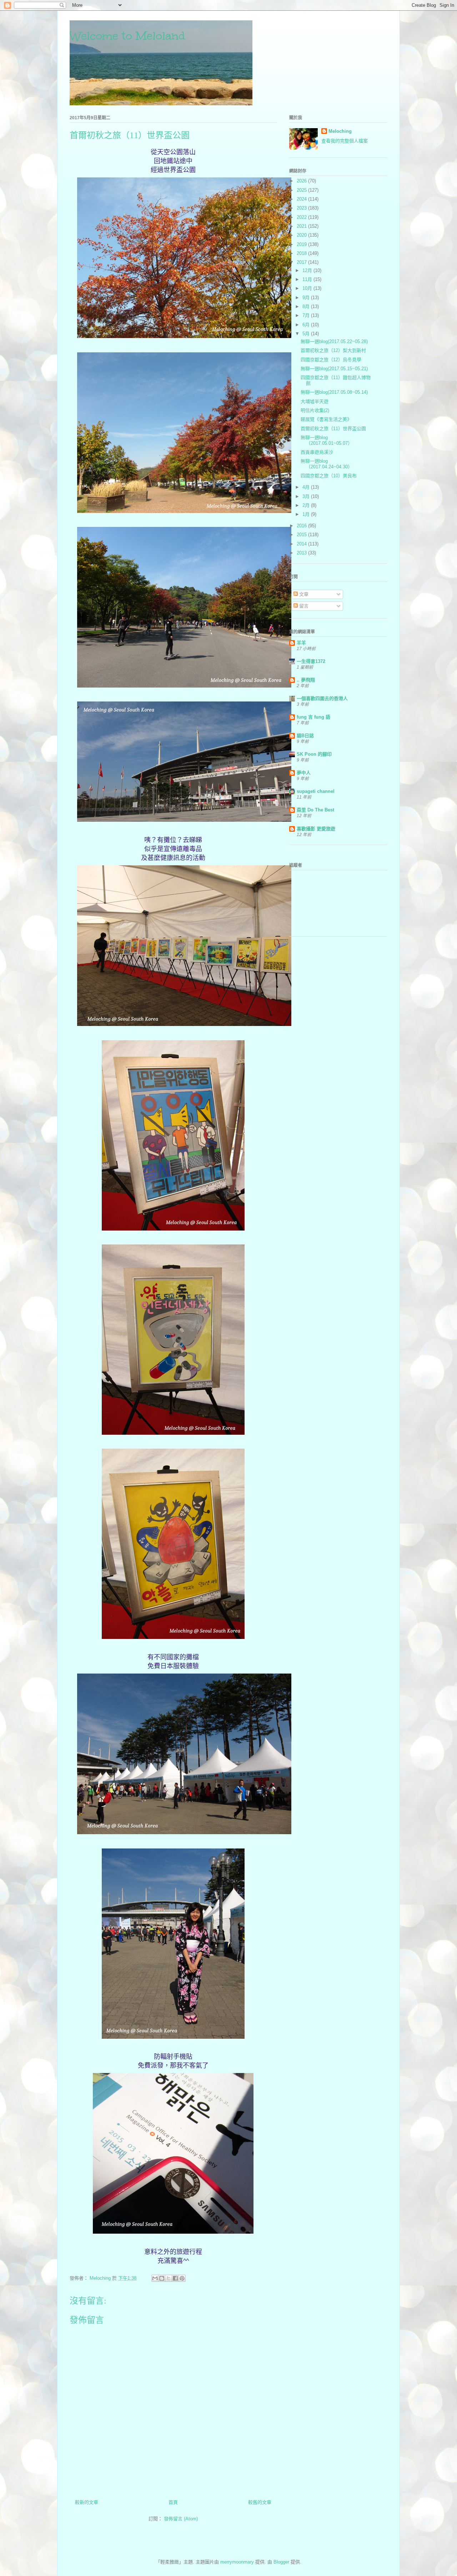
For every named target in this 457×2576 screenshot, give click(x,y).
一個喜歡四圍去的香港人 (322, 698)
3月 (307, 496)
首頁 (173, 2502)
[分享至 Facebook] (175, 2278)
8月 (307, 306)
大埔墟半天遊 (315, 401)
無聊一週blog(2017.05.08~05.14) (334, 392)
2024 (302, 199)
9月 (307, 298)
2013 (302, 553)
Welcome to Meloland (127, 36)
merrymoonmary (237, 2562)
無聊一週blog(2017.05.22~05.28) (334, 341)
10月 (308, 288)
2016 (302, 526)
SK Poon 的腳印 (314, 754)
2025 (302, 190)
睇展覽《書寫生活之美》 (326, 419)
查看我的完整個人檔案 (345, 141)
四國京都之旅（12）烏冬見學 (331, 360)
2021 (302, 226)
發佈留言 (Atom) (181, 2519)
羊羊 (301, 643)
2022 (302, 217)
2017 (302, 262)
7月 (307, 315)
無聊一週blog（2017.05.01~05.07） (327, 440)
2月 (307, 505)
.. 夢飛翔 (306, 680)
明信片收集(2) (315, 410)
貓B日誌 (305, 736)
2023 (302, 208)
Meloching (340, 131)
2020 (302, 235)
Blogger (281, 2562)
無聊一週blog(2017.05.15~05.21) (334, 369)
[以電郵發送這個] (155, 2278)
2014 (302, 544)
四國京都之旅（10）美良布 (329, 476)
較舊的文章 (260, 2502)
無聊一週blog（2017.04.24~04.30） (327, 464)
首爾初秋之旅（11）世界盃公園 (333, 429)
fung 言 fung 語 (313, 717)
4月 (307, 487)
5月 (307, 334)
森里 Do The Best (315, 810)
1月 (307, 514)
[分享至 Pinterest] (182, 2278)
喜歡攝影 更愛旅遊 (316, 829)
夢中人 (304, 773)
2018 (302, 253)
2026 (302, 181)
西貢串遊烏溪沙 (317, 452)
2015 (302, 535)
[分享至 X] (169, 2278)
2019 (302, 244)
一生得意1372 (311, 661)
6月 (307, 325)
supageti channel (316, 791)
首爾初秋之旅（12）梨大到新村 (333, 350)
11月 (308, 279)
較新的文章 (87, 2502)
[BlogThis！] (162, 2278)
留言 (303, 606)
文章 (303, 594)
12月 (308, 270)
